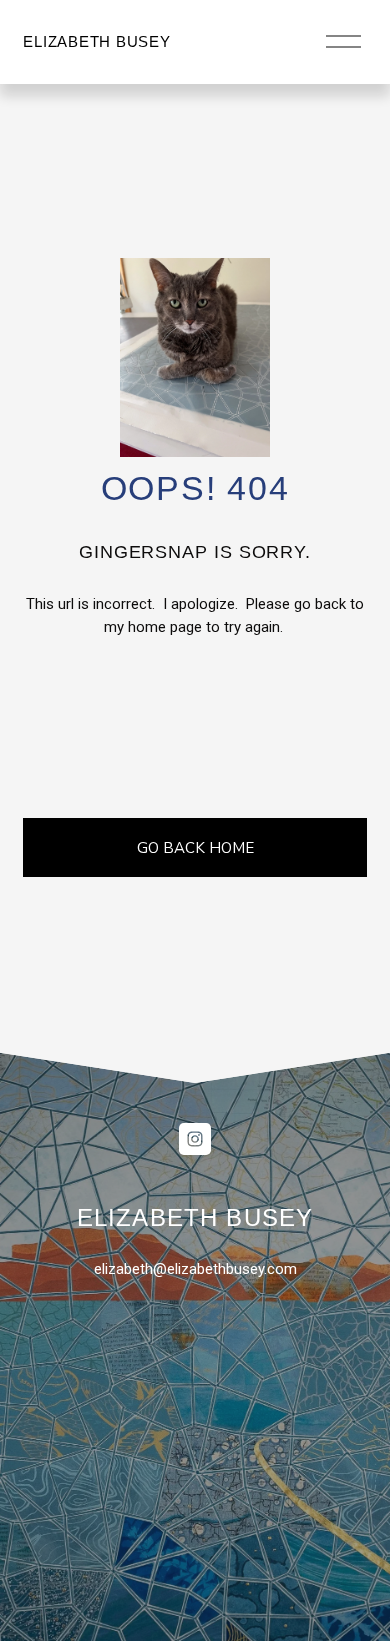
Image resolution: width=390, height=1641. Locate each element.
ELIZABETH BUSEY (96, 41)
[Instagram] (195, 1139)
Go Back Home (195, 848)
